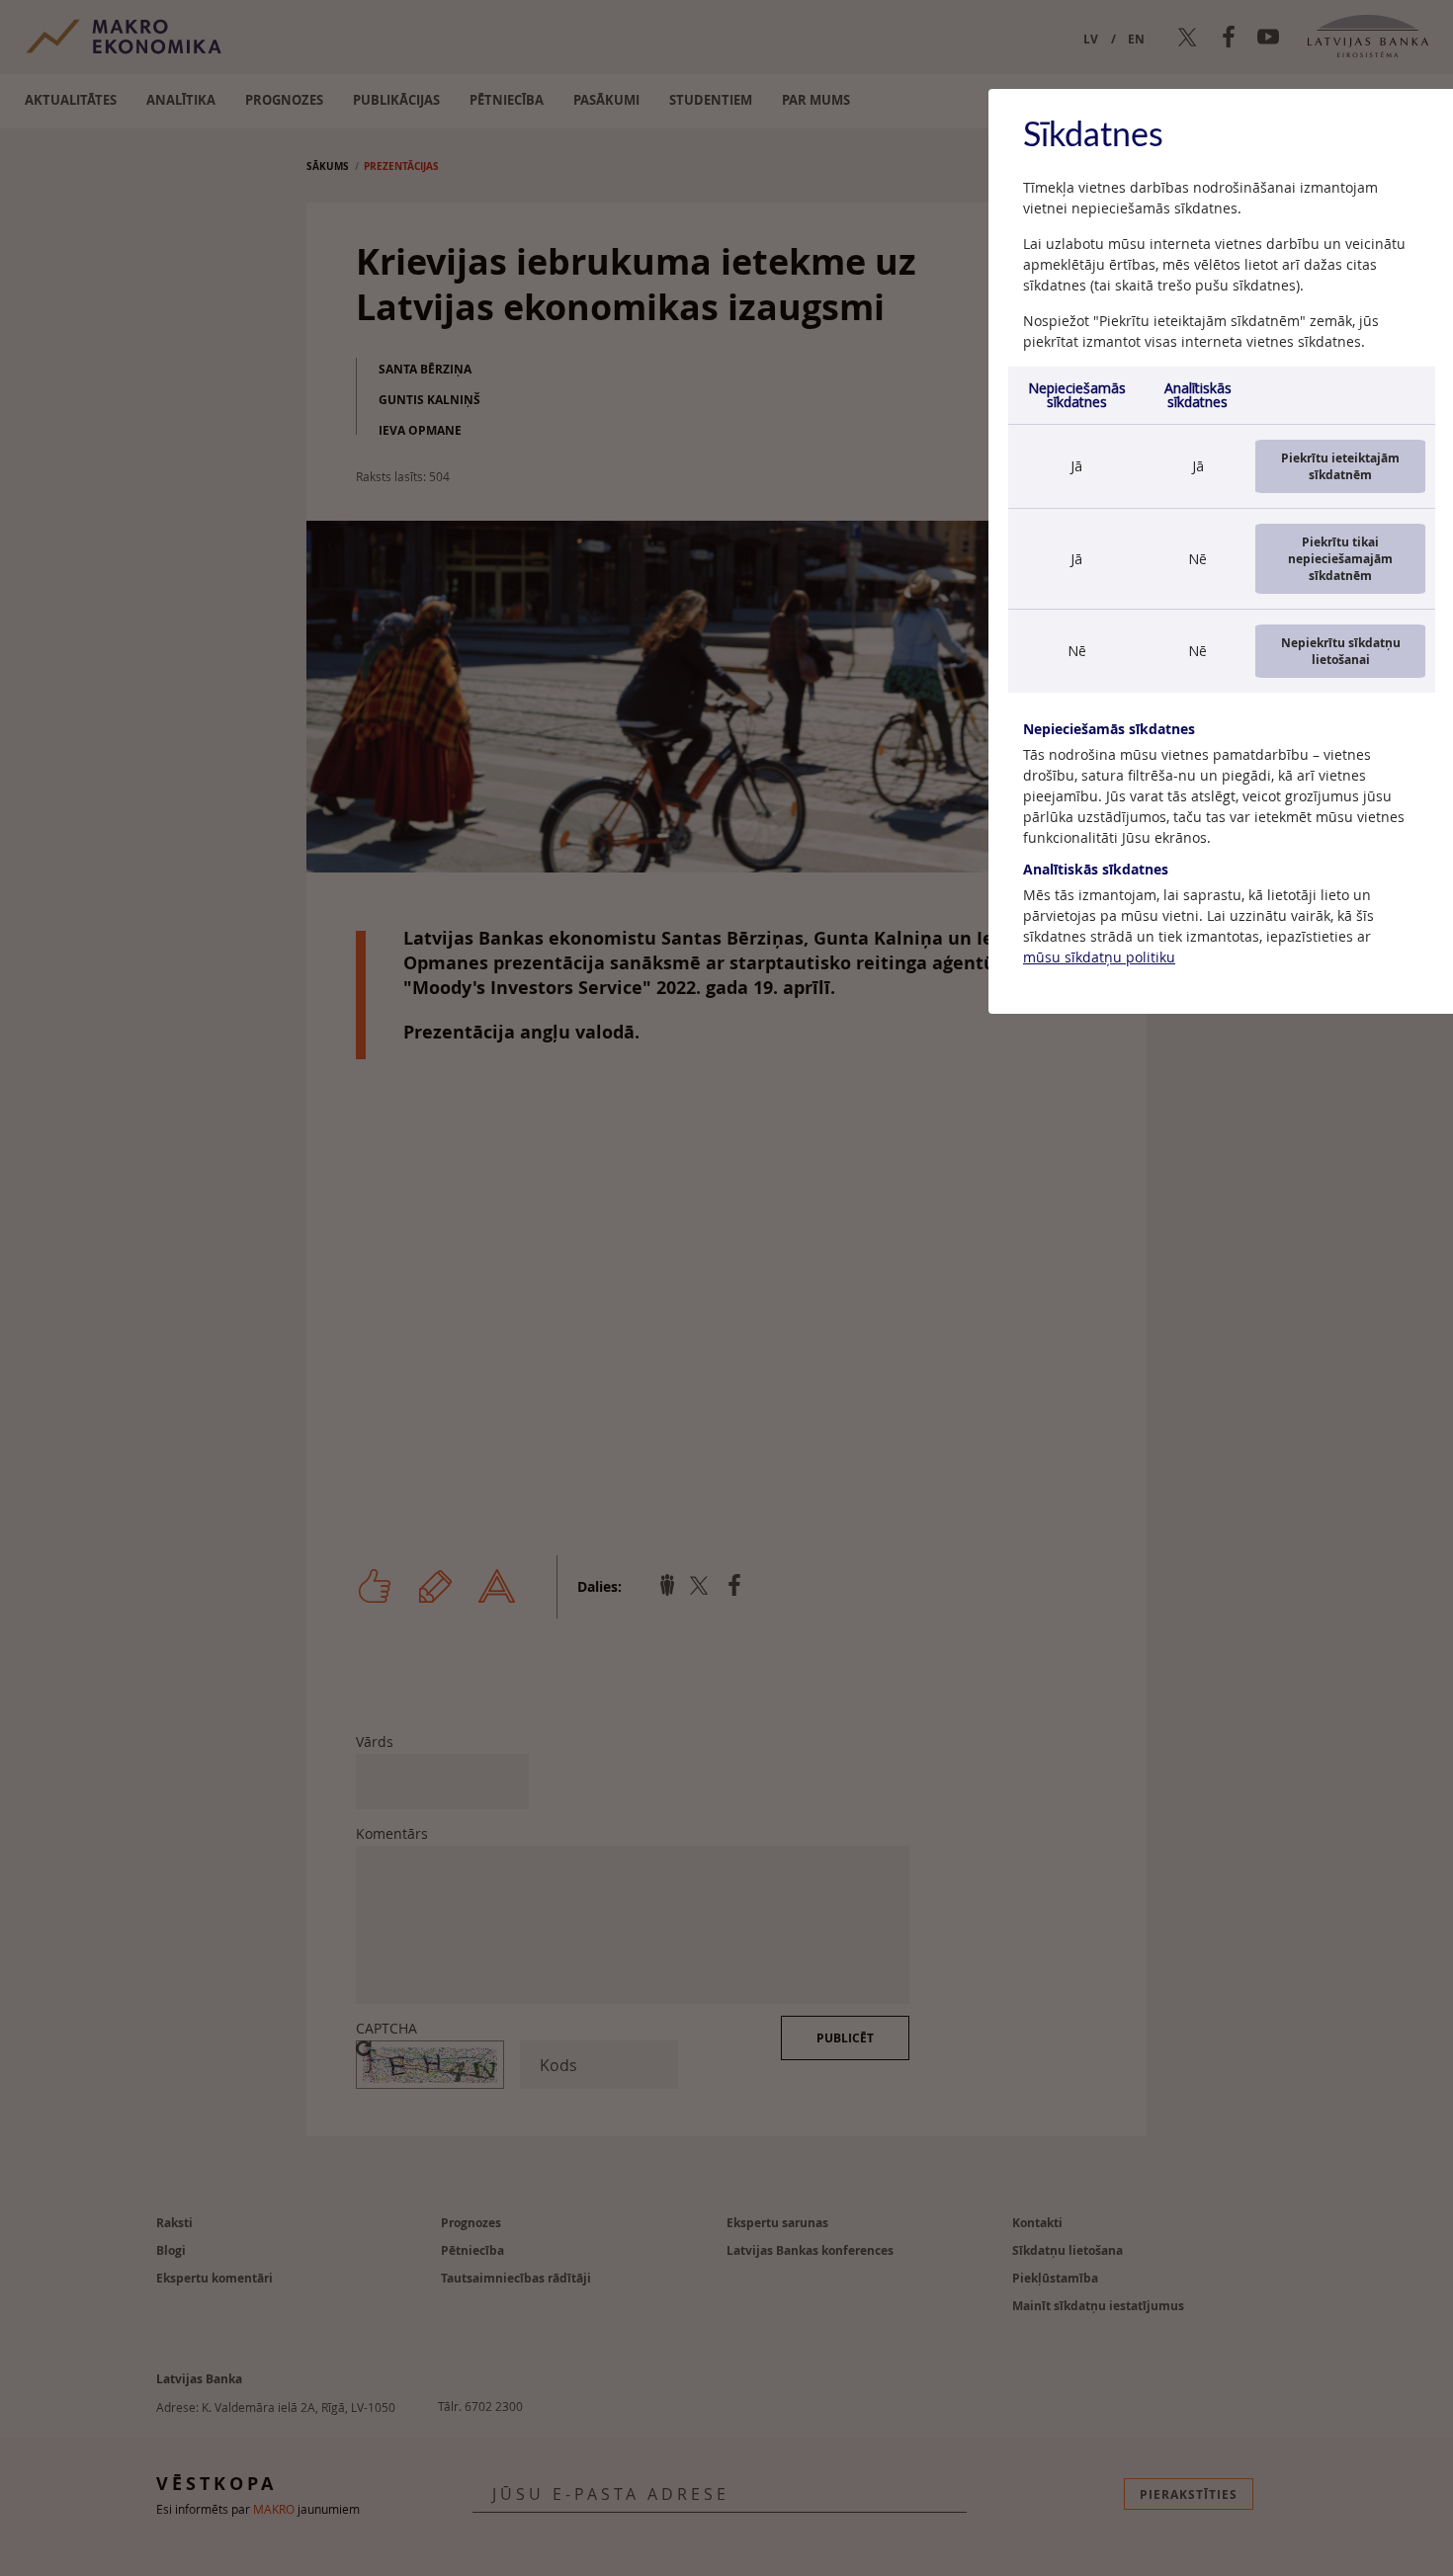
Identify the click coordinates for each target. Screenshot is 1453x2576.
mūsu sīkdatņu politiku (1099, 957)
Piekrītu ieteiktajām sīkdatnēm (1340, 466)
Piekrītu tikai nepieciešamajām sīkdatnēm (1340, 559)
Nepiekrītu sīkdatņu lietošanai (1341, 651)
